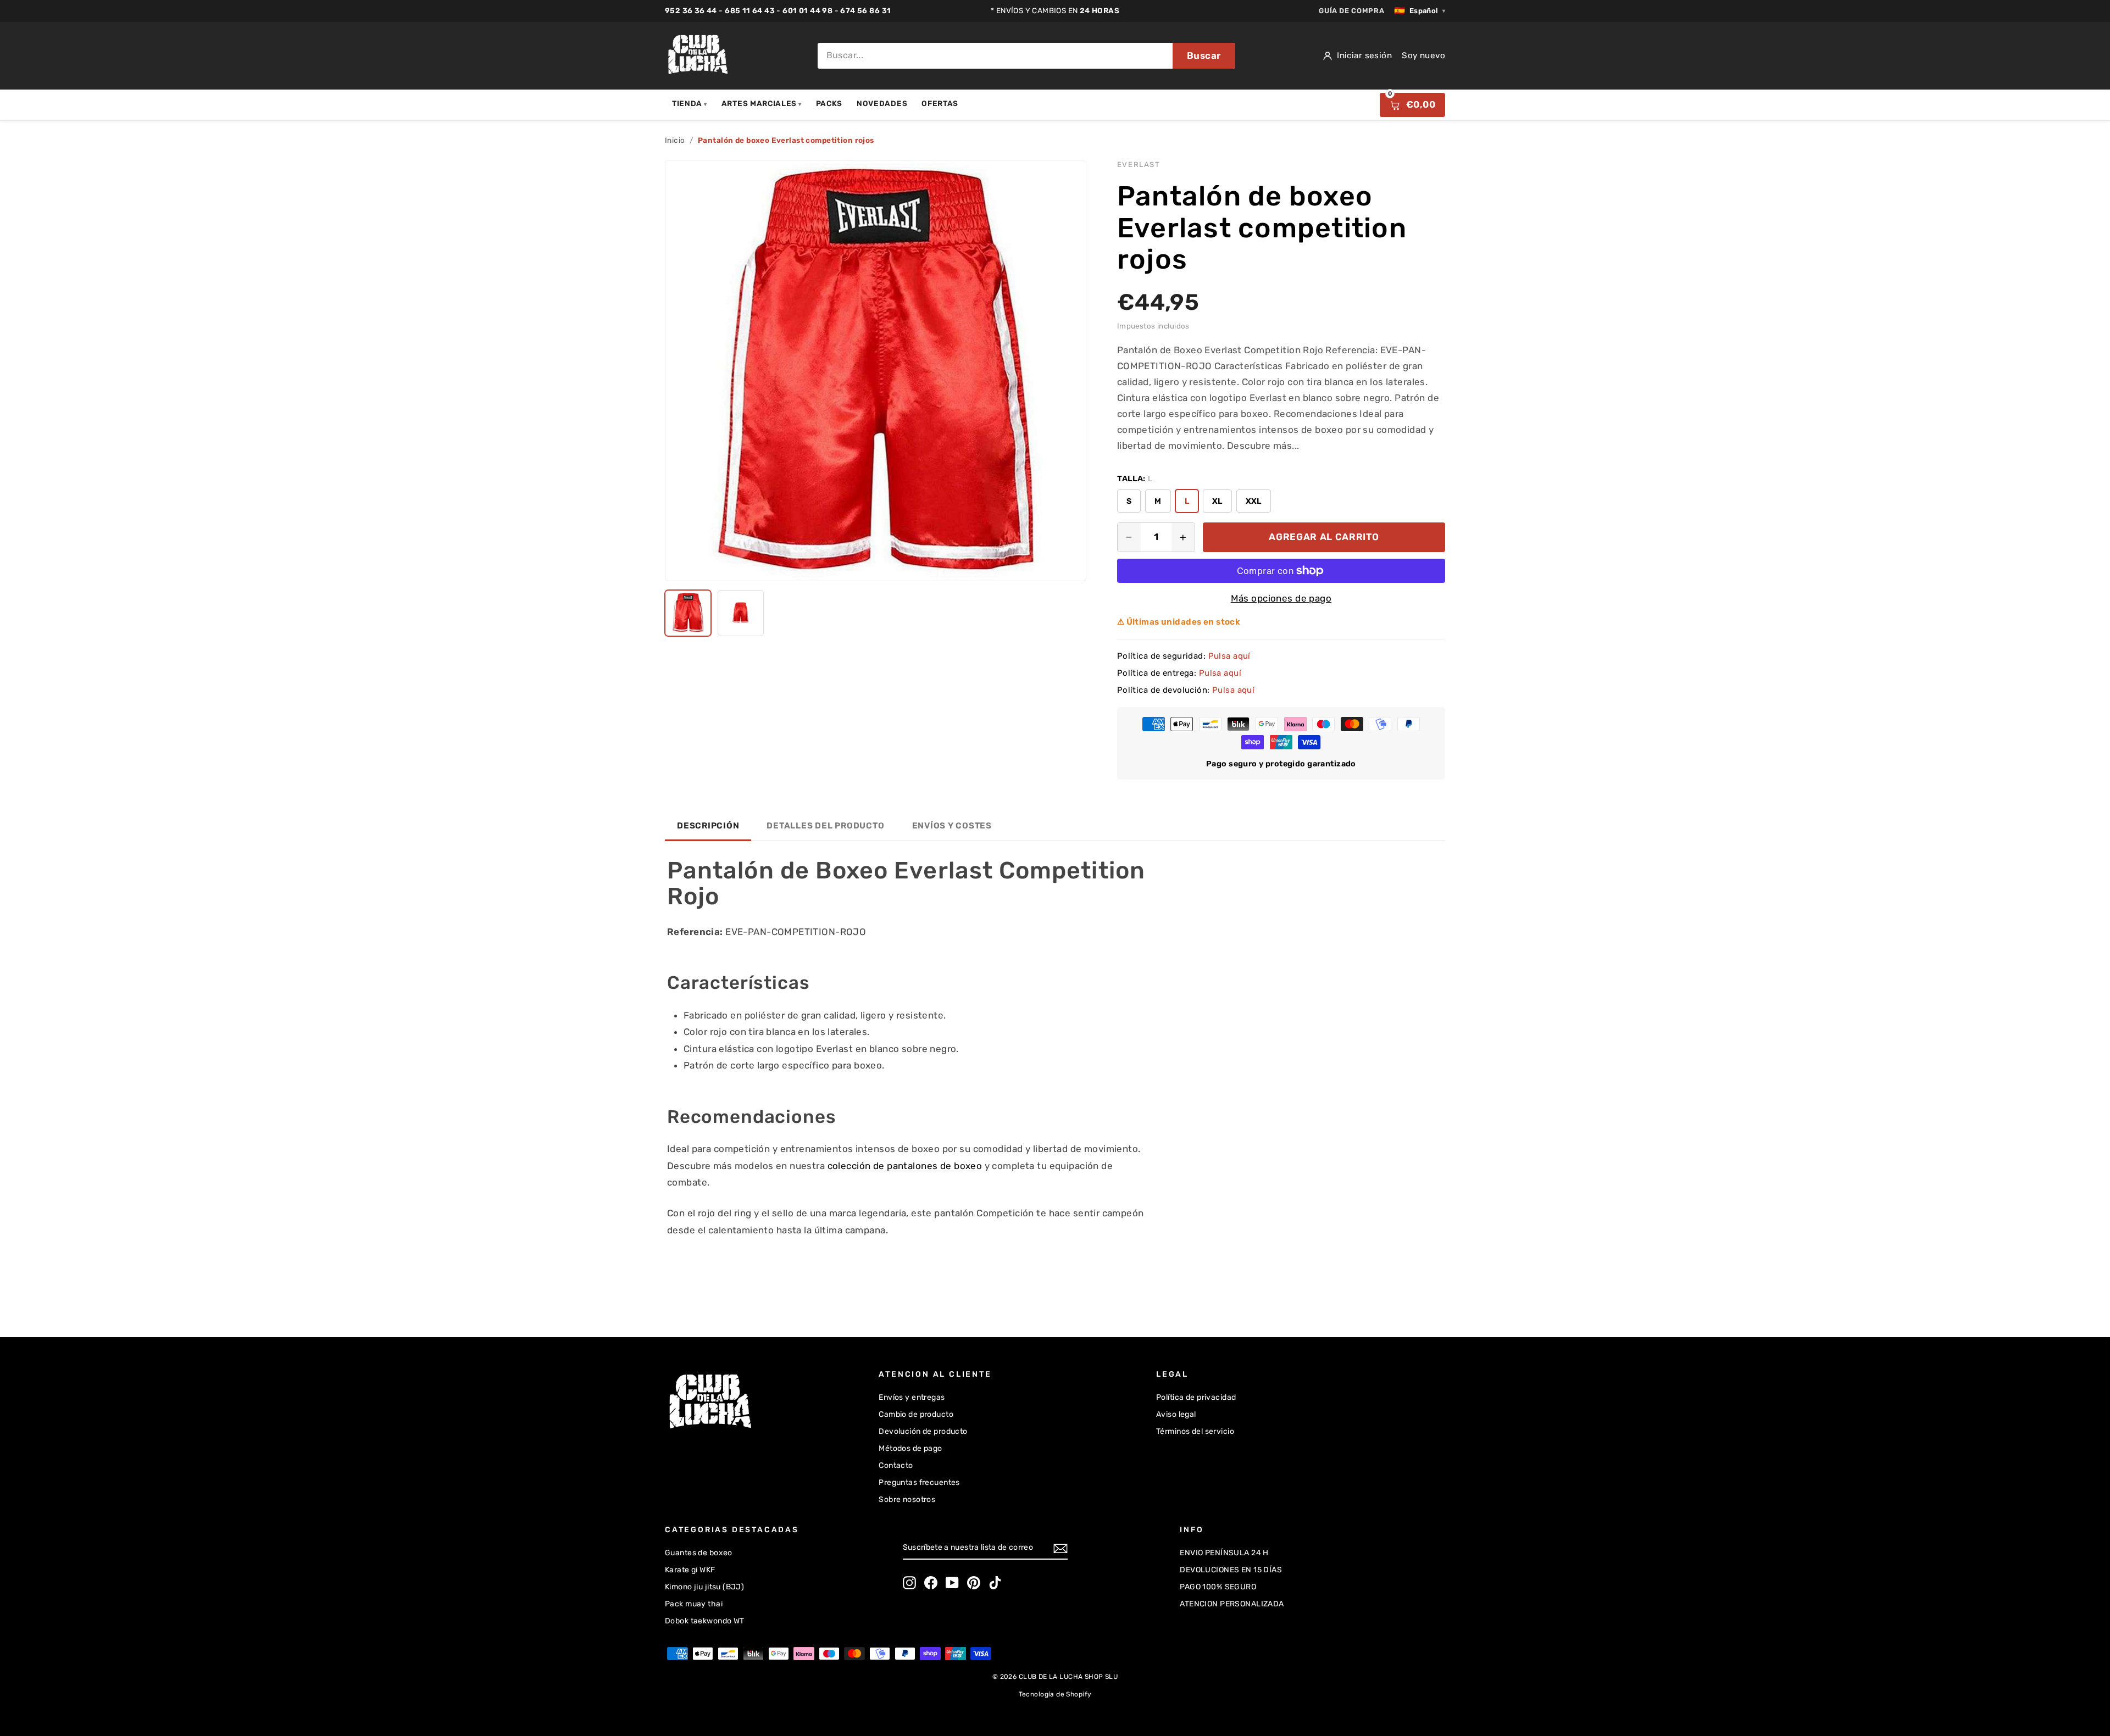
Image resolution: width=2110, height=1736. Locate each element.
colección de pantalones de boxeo (905, 1166)
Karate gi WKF (690, 1570)
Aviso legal (1176, 1414)
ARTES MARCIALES (762, 103)
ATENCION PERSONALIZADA (1232, 1604)
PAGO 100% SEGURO (1218, 1587)
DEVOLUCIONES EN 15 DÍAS (1231, 1570)
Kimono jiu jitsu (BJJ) (704, 1587)
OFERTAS (940, 103)
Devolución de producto (923, 1431)
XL (1217, 501)
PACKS (829, 103)
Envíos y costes (952, 826)
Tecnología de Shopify (1055, 1694)
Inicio (675, 140)
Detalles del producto (825, 826)
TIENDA (690, 103)
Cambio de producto (916, 1414)
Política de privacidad (1196, 1397)
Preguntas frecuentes (919, 1482)
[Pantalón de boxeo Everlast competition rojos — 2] (741, 613)
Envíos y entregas (912, 1397)
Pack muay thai (694, 1604)
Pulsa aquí (1229, 656)
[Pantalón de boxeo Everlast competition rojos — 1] (688, 613)
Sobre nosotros (907, 1499)
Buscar (1204, 55)
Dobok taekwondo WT (705, 1621)
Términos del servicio (1195, 1431)
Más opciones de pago (1281, 598)
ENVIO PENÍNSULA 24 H (1224, 1553)
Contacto (896, 1465)
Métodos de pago (910, 1448)
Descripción (708, 826)
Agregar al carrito (1324, 537)
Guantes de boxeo (699, 1553)
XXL (1254, 501)
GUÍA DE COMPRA (1351, 11)
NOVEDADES (882, 103)
